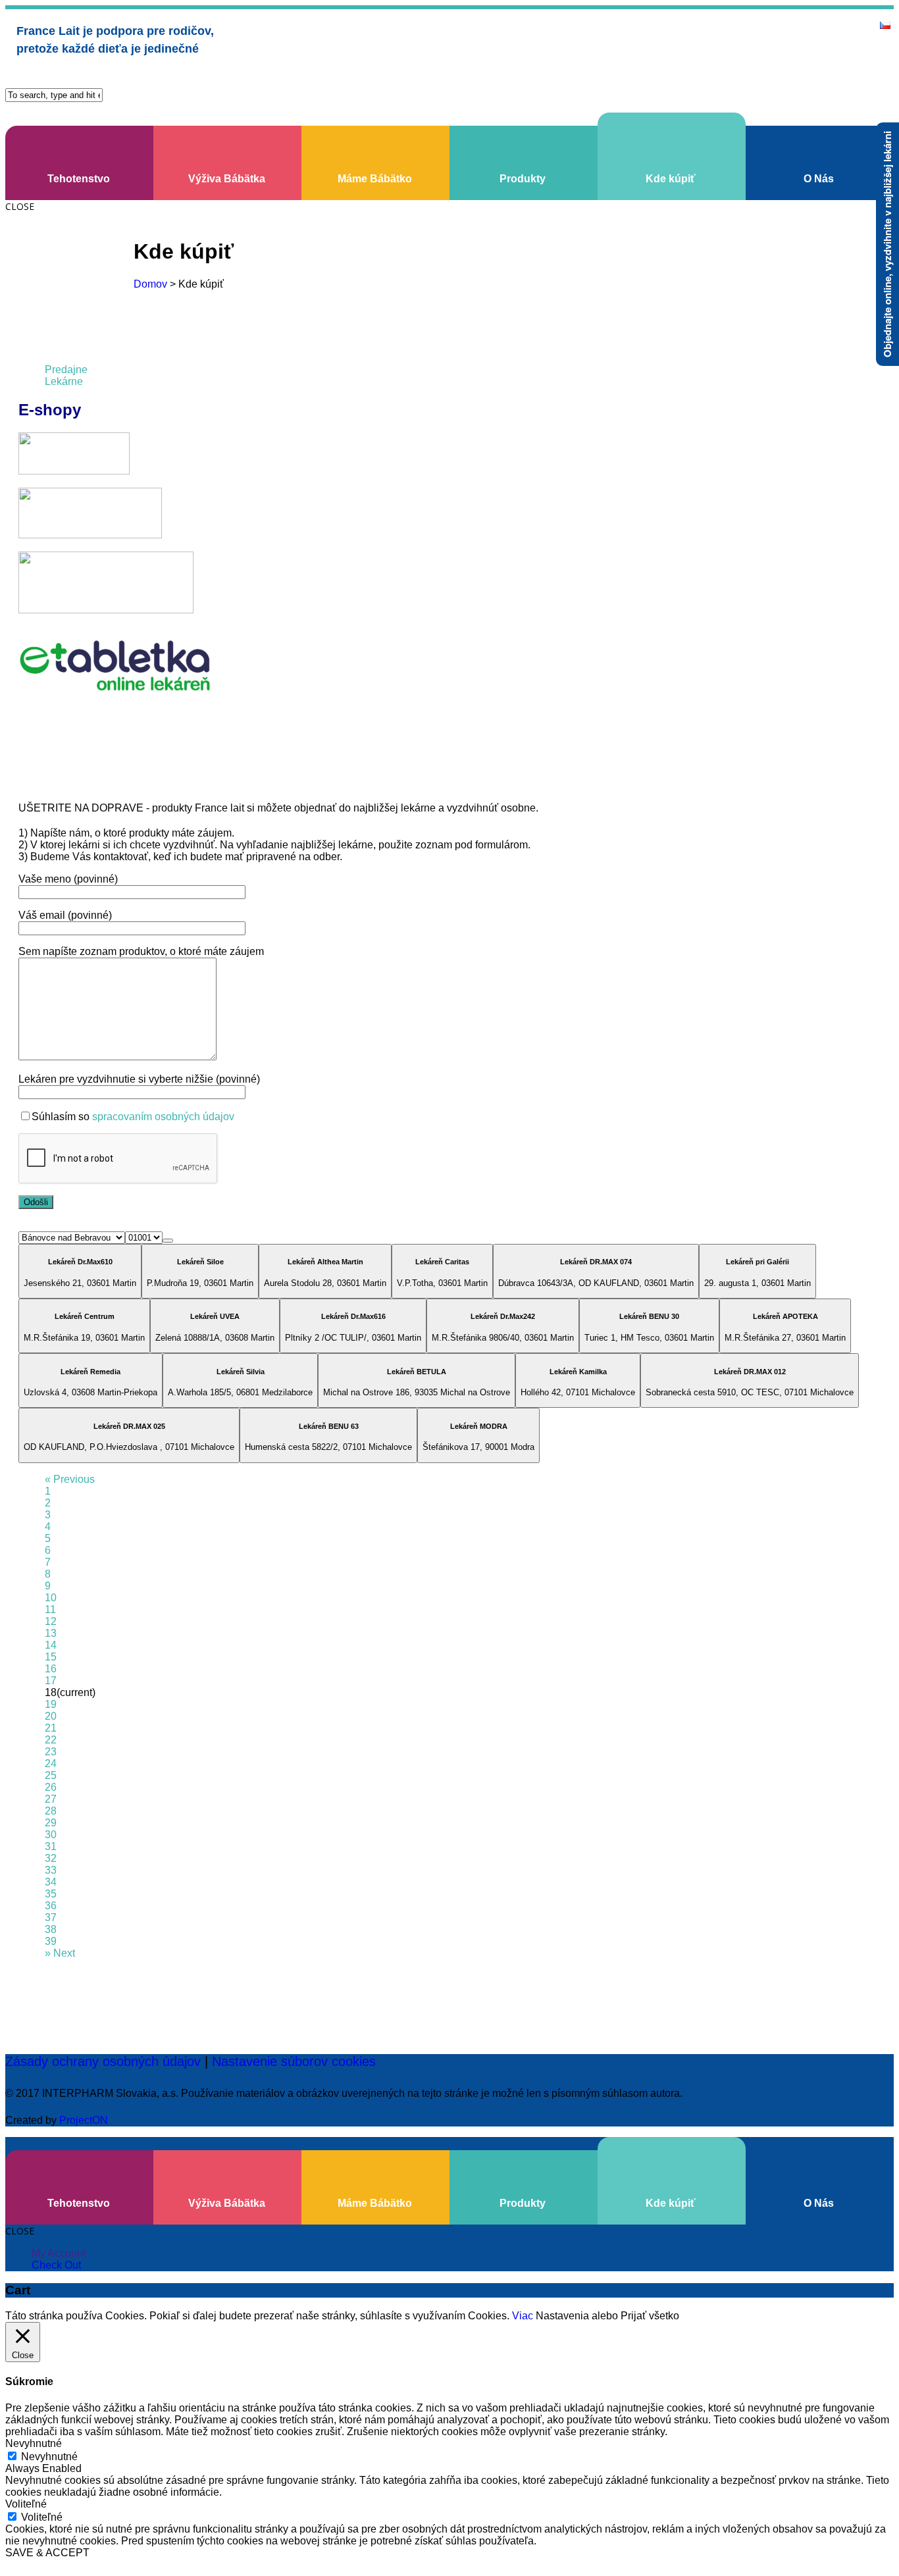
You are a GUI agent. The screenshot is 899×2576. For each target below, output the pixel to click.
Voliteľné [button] (26, 2504)
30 (51, 1835)
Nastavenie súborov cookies (294, 2061)
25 (51, 1775)
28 (51, 1811)
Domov (150, 284)
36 (51, 1906)
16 (51, 1669)
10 (51, 1598)
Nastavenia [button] (562, 2316)
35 (51, 1894)
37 (51, 1918)
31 (51, 1846)
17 (51, 1681)
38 (51, 1929)
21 (51, 1728)
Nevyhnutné (49, 2457)
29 (51, 1823)
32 (51, 1858)
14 (51, 1645)
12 (51, 1621)
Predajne (66, 370)
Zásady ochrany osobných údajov (103, 2061)
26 (51, 1787)
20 (51, 1716)
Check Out (56, 2265)
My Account (59, 2253)
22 (51, 1740)
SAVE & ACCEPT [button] (47, 2553)
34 (51, 1882)
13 (51, 1633)
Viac (523, 2316)
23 (51, 1752)
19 (51, 1704)
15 (51, 1657)
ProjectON (84, 2120)
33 (51, 1870)
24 (51, 1764)
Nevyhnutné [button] (34, 2443)
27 (51, 1799)
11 (50, 1610)
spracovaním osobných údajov (163, 1117)
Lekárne (64, 381)
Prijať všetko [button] (650, 2316)
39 (51, 1941)
